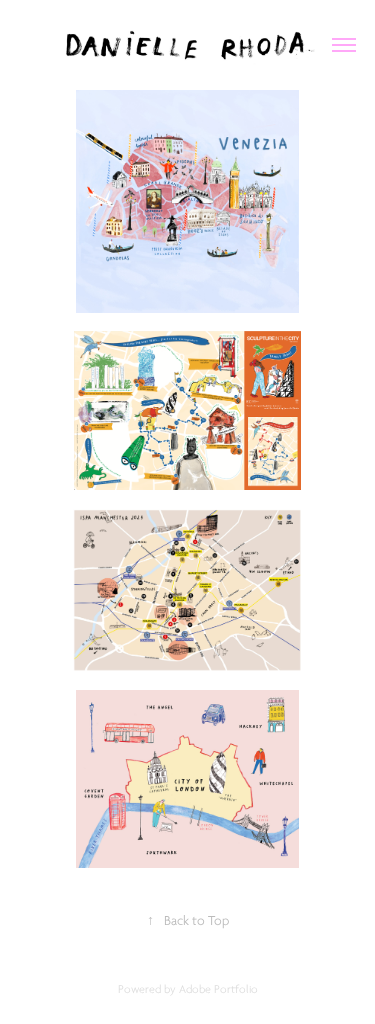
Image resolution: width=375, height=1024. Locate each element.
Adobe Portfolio (218, 989)
